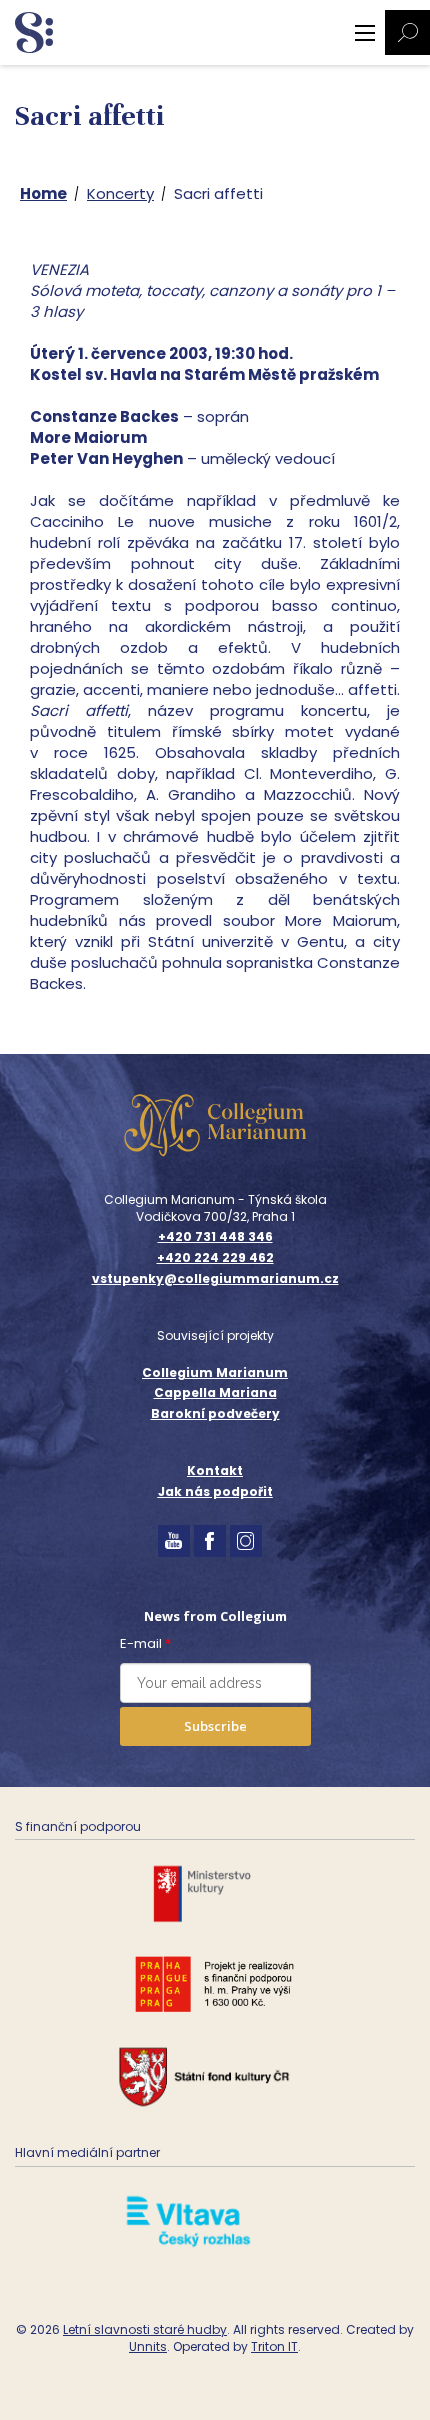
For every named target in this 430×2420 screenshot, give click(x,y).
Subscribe (215, 1726)
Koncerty (120, 193)
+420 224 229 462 (215, 1258)
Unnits (148, 2346)
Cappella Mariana (215, 1392)
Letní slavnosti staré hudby (145, 2329)
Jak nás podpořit (215, 1491)
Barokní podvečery (215, 1413)
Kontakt (215, 1470)
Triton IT (274, 2346)
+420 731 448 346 (215, 1237)
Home (43, 193)
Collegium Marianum (215, 1372)
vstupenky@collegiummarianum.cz (215, 1279)
